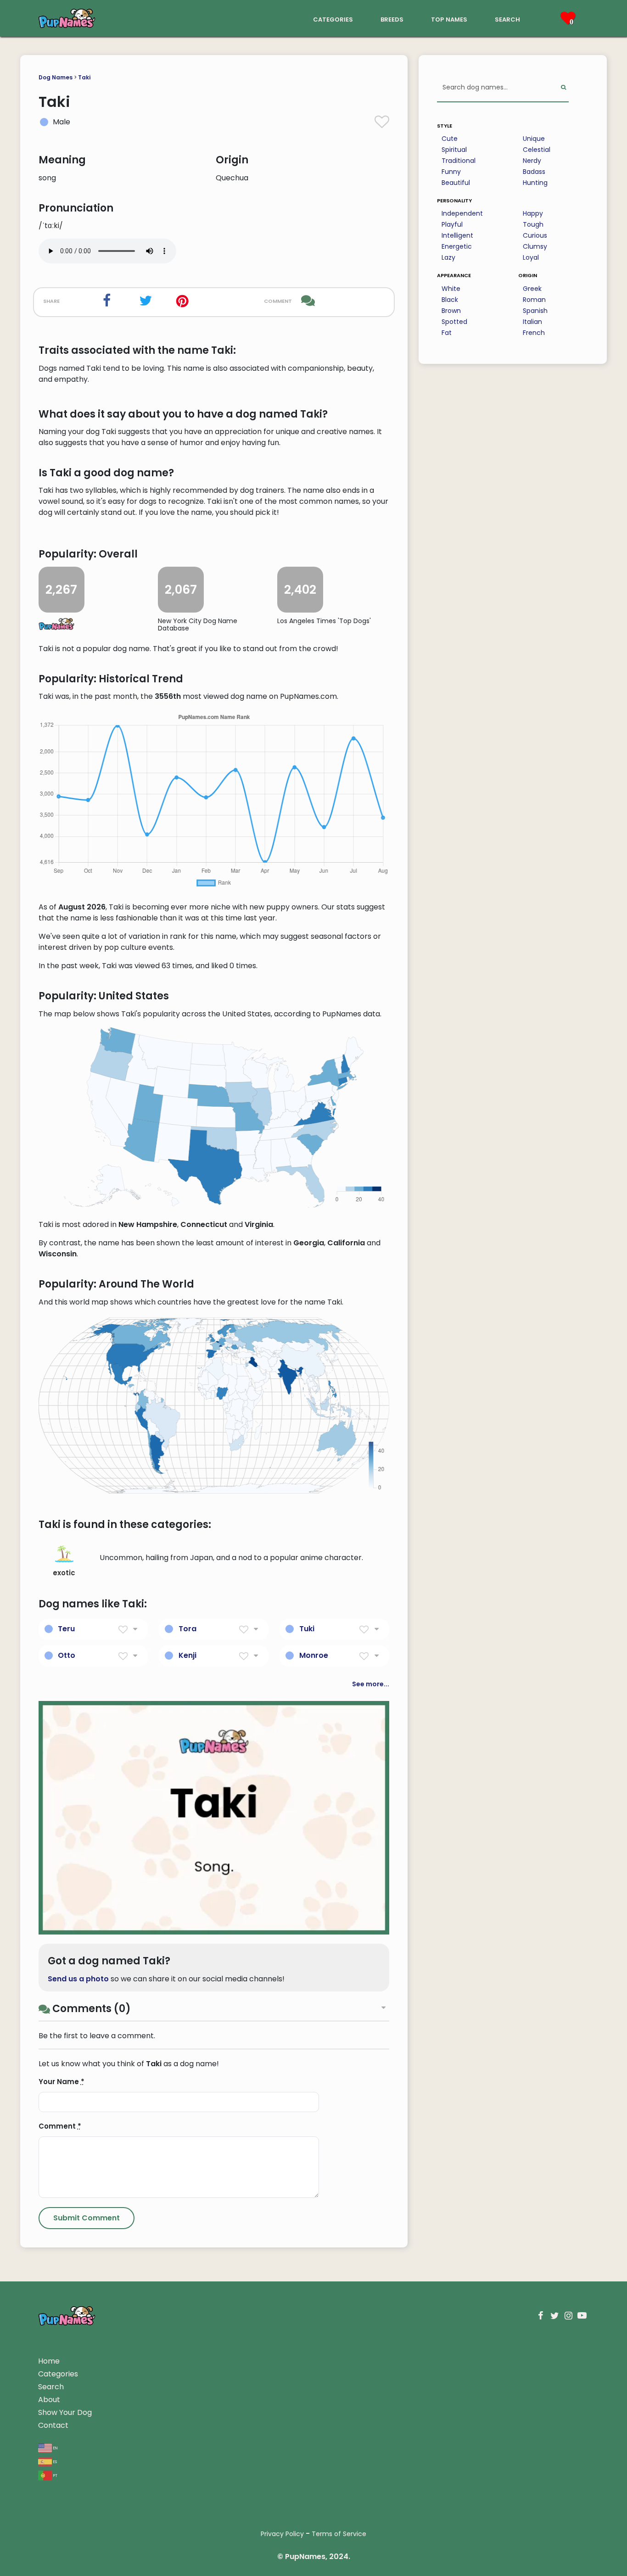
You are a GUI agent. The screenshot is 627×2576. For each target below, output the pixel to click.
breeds (392, 19)
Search (51, 2387)
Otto (67, 1655)
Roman (534, 300)
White (451, 289)
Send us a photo (78, 1979)
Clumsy (535, 246)
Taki (84, 77)
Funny (451, 172)
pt (55, 2475)
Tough (533, 224)
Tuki (307, 1629)
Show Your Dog (65, 2412)
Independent (462, 213)
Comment (60, 2126)
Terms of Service (339, 2534)
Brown (451, 311)
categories (333, 19)
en (55, 2447)
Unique (534, 139)
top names (449, 19)
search (507, 19)
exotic (64, 1573)
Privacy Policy (282, 2534)
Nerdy (532, 161)
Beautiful (456, 183)
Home (49, 2361)
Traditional (459, 161)
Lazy (448, 257)
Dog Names (56, 77)
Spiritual (454, 150)
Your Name (62, 2082)
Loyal (531, 257)
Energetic (457, 246)
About (49, 2400)
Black (450, 300)
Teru (66, 1629)
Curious (535, 235)
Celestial (537, 150)
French (534, 333)
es (54, 2461)
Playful (452, 224)
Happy (533, 213)
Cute (450, 139)
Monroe (314, 1655)
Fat (447, 333)
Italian (532, 322)
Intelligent (457, 235)
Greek (532, 289)
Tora (188, 1629)
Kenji (188, 1655)
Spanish (535, 311)
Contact (53, 2425)
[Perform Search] (563, 88)
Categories (58, 2374)
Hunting (535, 183)
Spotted (454, 322)
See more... (371, 1684)
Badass (534, 172)
